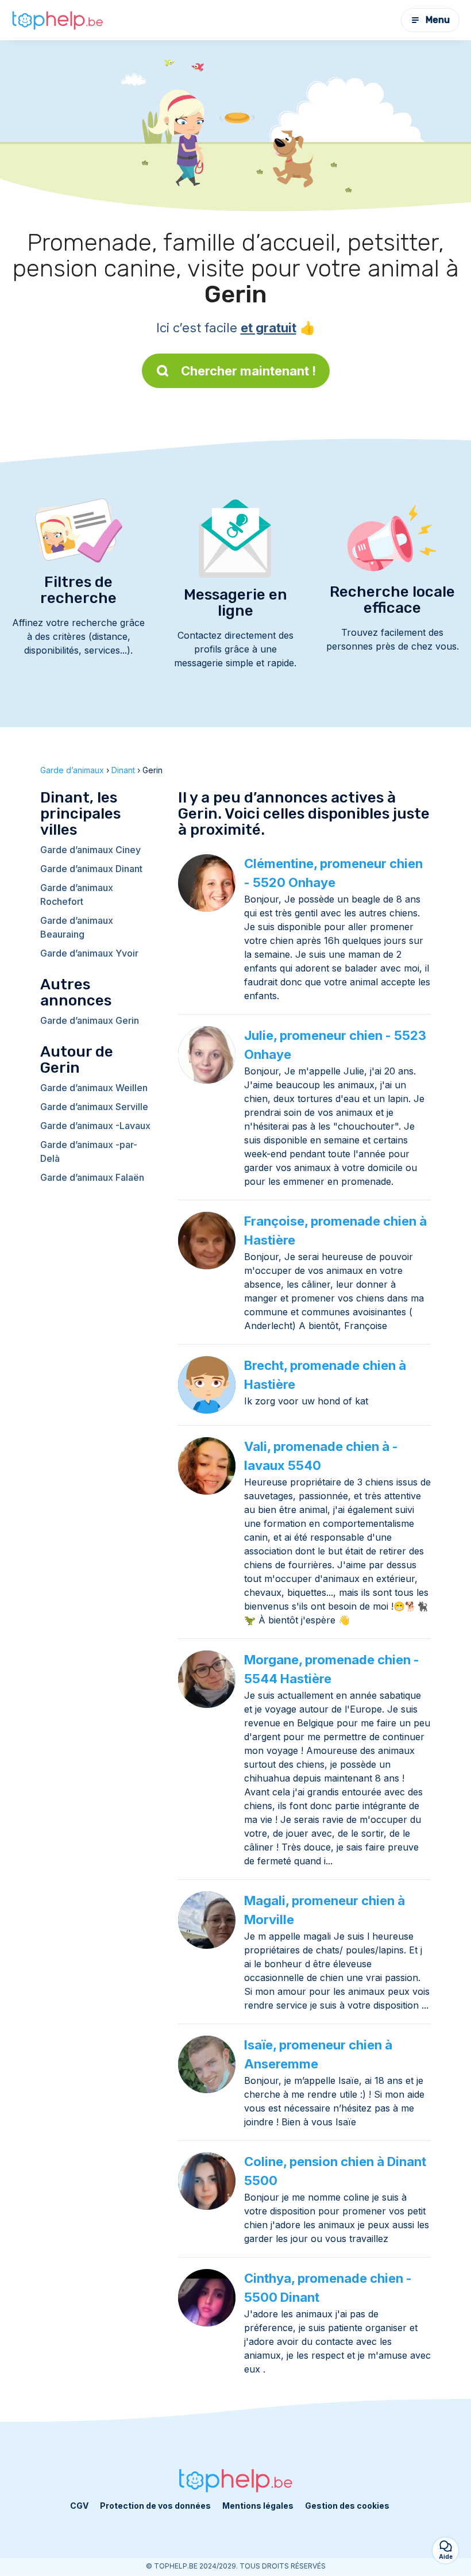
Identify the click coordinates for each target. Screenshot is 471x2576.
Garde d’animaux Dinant (91, 869)
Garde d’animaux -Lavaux (95, 1126)
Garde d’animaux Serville (94, 1107)
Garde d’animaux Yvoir (89, 953)
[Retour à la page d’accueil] (57, 20)
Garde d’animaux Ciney (90, 850)
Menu (438, 20)
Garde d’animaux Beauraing (77, 927)
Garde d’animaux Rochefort (77, 895)
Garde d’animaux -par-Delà (89, 1151)
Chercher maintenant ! (248, 371)
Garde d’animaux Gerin (90, 1020)
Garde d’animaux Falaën (92, 1177)
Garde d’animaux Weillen (94, 1088)
